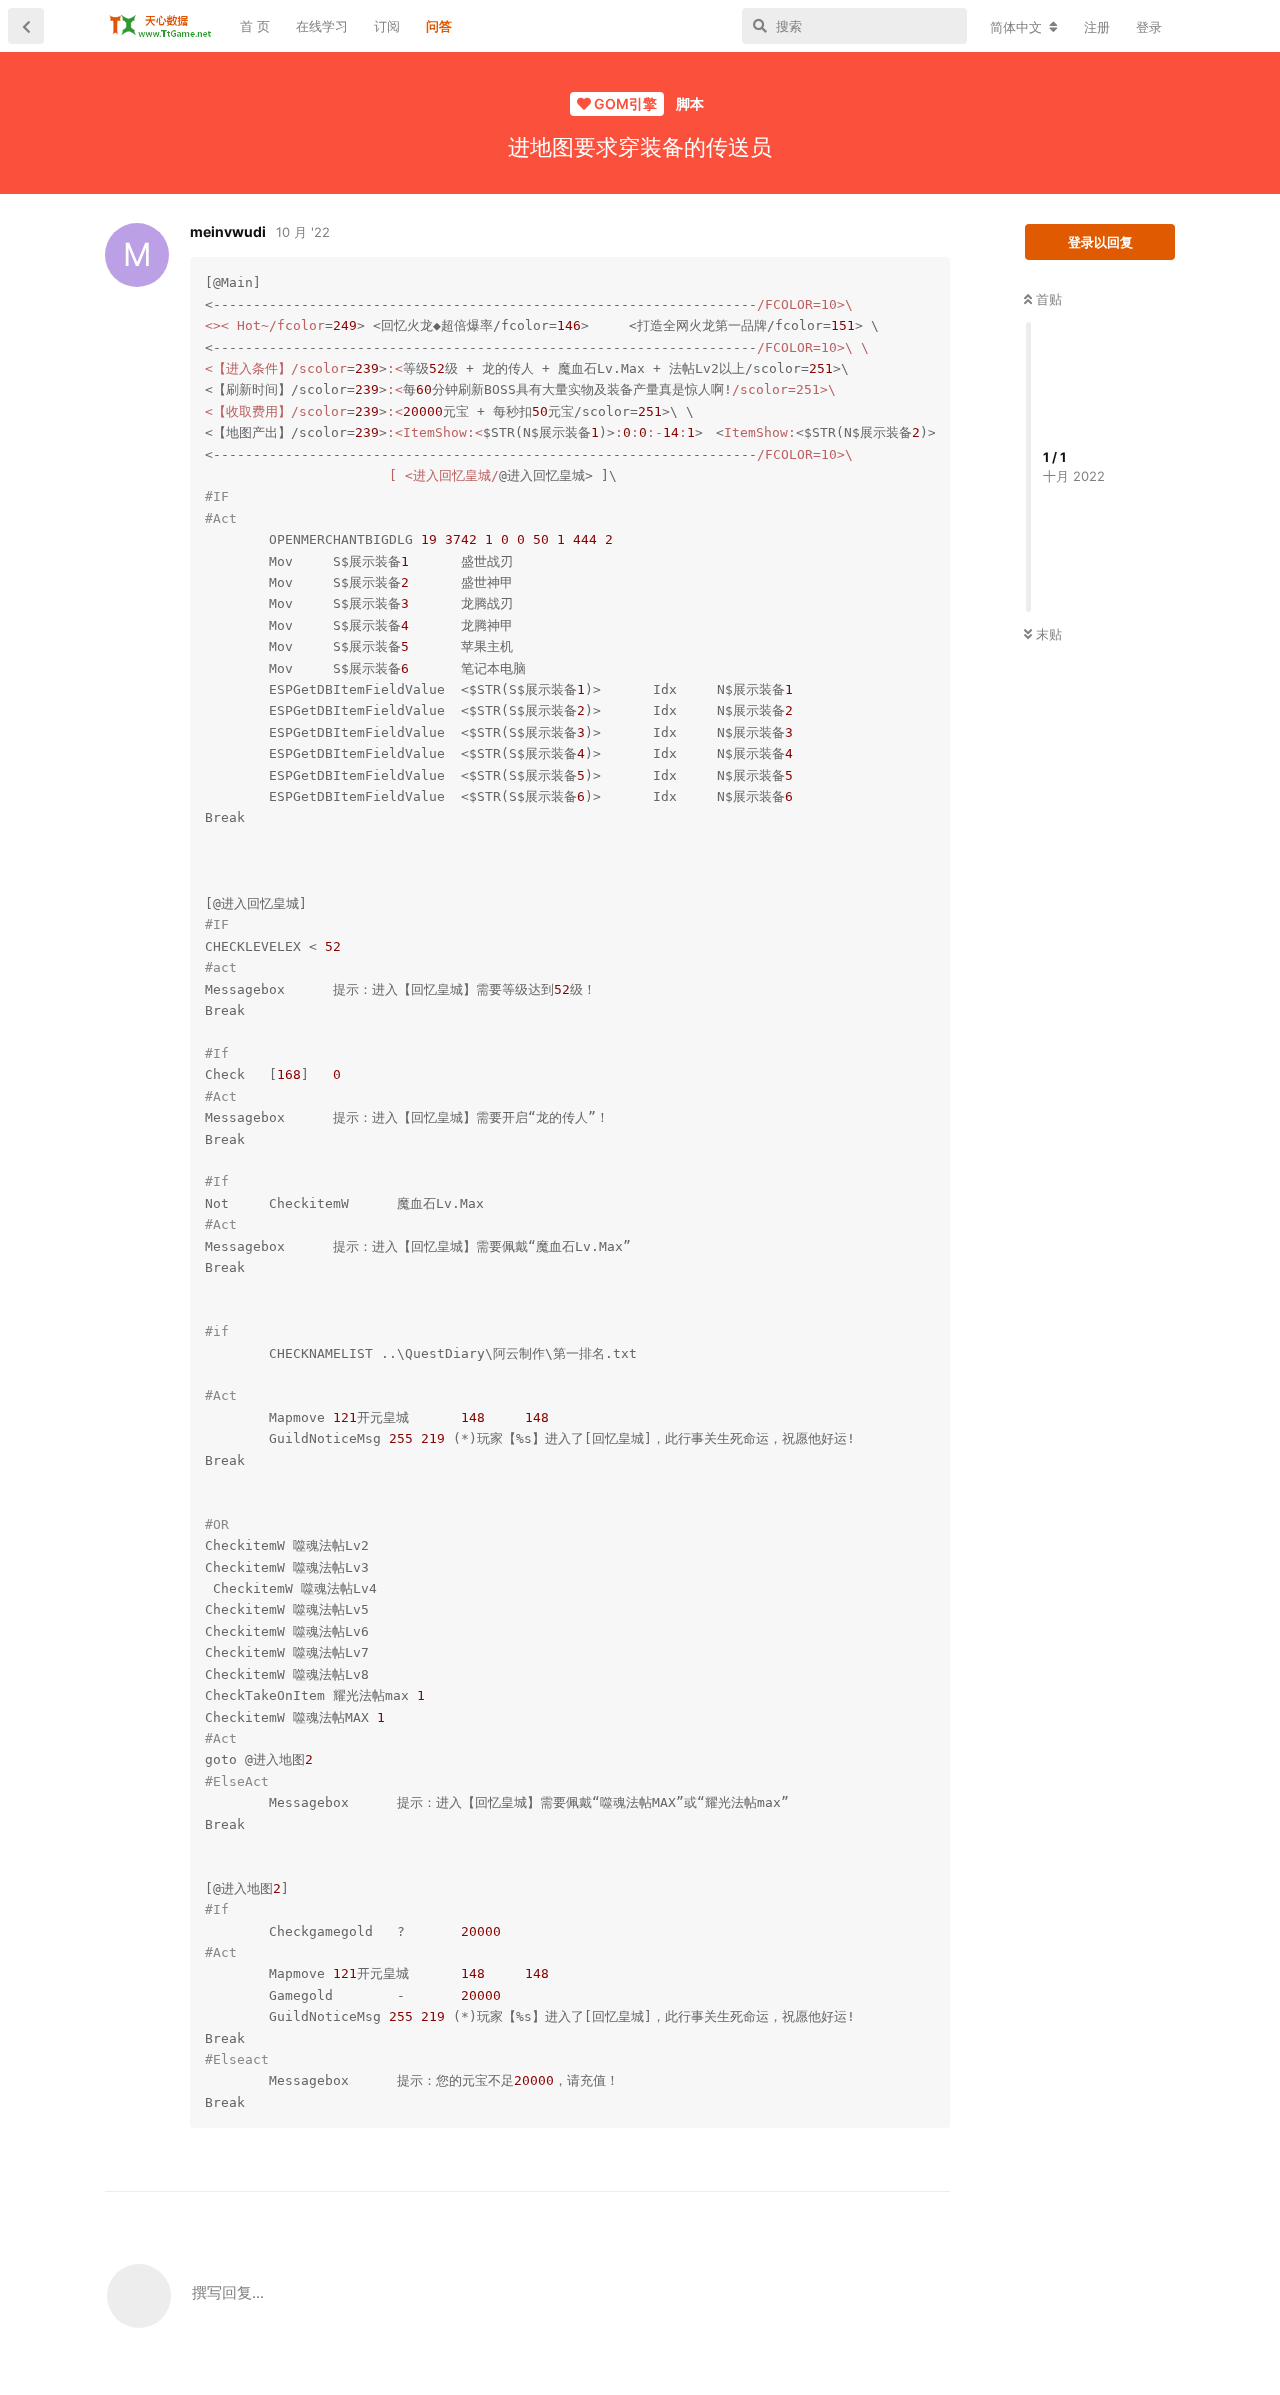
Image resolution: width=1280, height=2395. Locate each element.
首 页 (255, 26)
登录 (1149, 27)
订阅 (387, 26)
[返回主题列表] (26, 26)
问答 (439, 26)
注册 (1097, 27)
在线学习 (322, 26)
